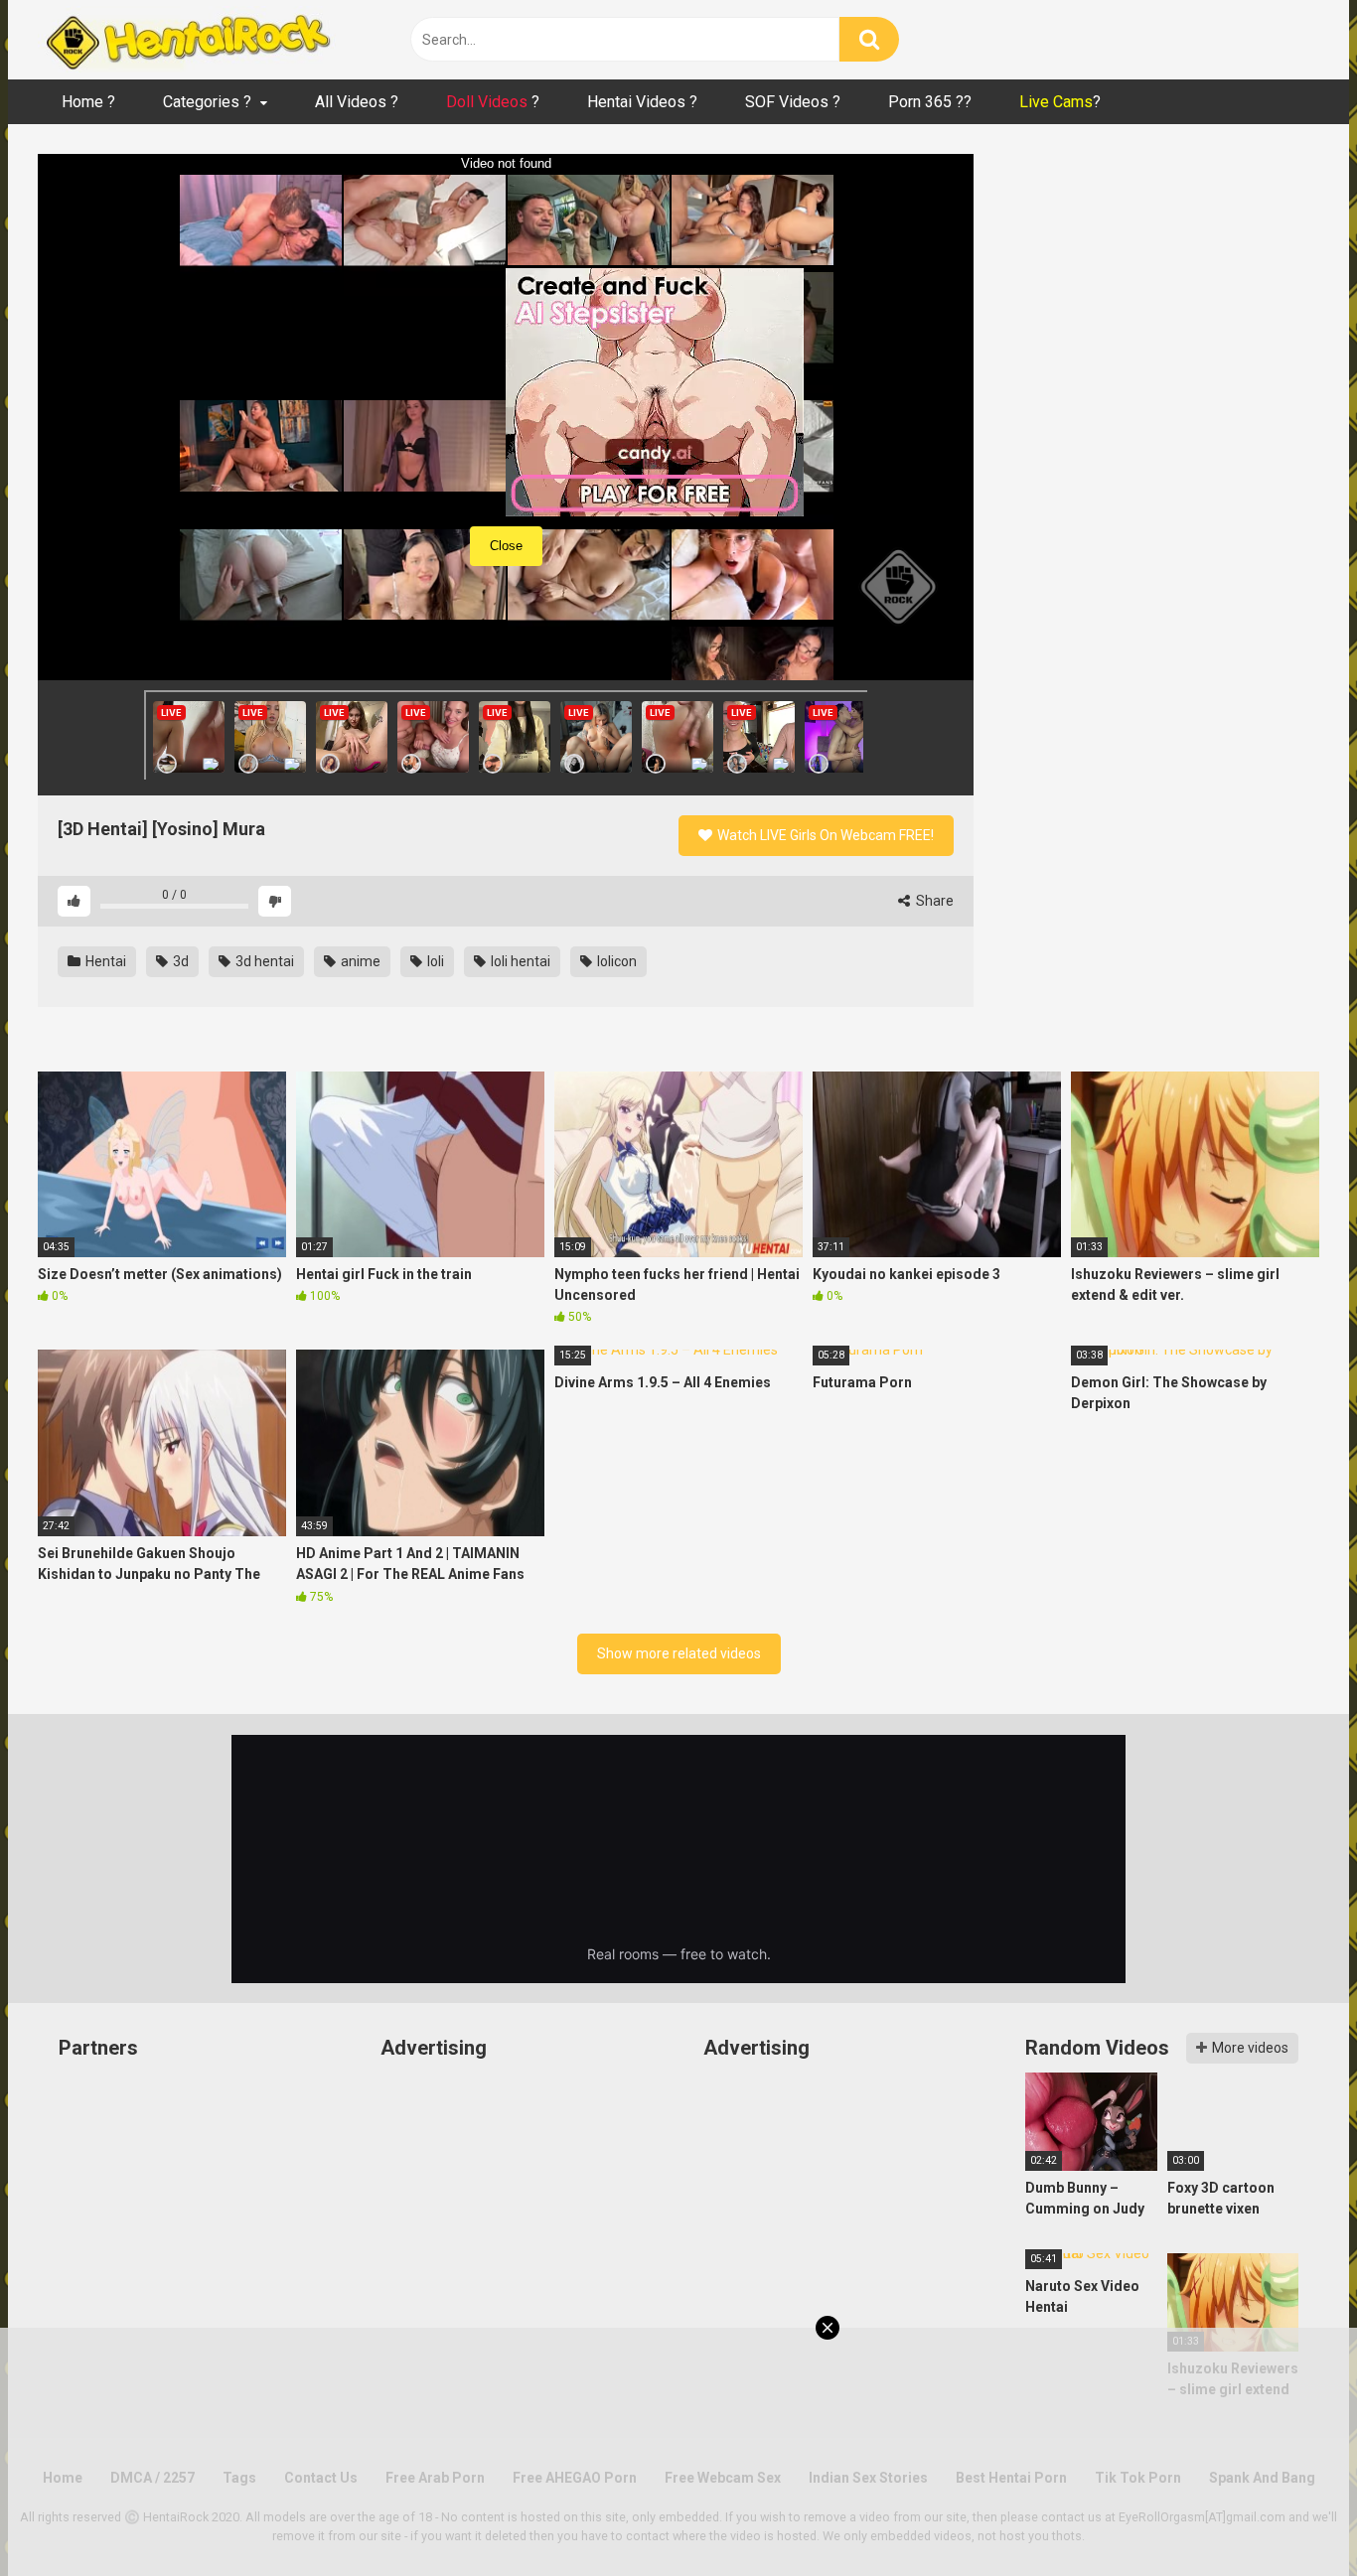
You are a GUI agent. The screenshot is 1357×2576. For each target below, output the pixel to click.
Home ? (88, 102)
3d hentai (263, 961)
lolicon (615, 961)
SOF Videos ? (793, 102)
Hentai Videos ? (642, 102)
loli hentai (519, 961)
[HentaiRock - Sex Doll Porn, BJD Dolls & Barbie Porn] (187, 40)
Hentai (104, 961)
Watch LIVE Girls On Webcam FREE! (824, 835)
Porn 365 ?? (930, 102)
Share (933, 901)
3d (179, 961)
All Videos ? (357, 102)
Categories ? (207, 102)
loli (434, 961)
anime (359, 961)
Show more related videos (679, 1653)
